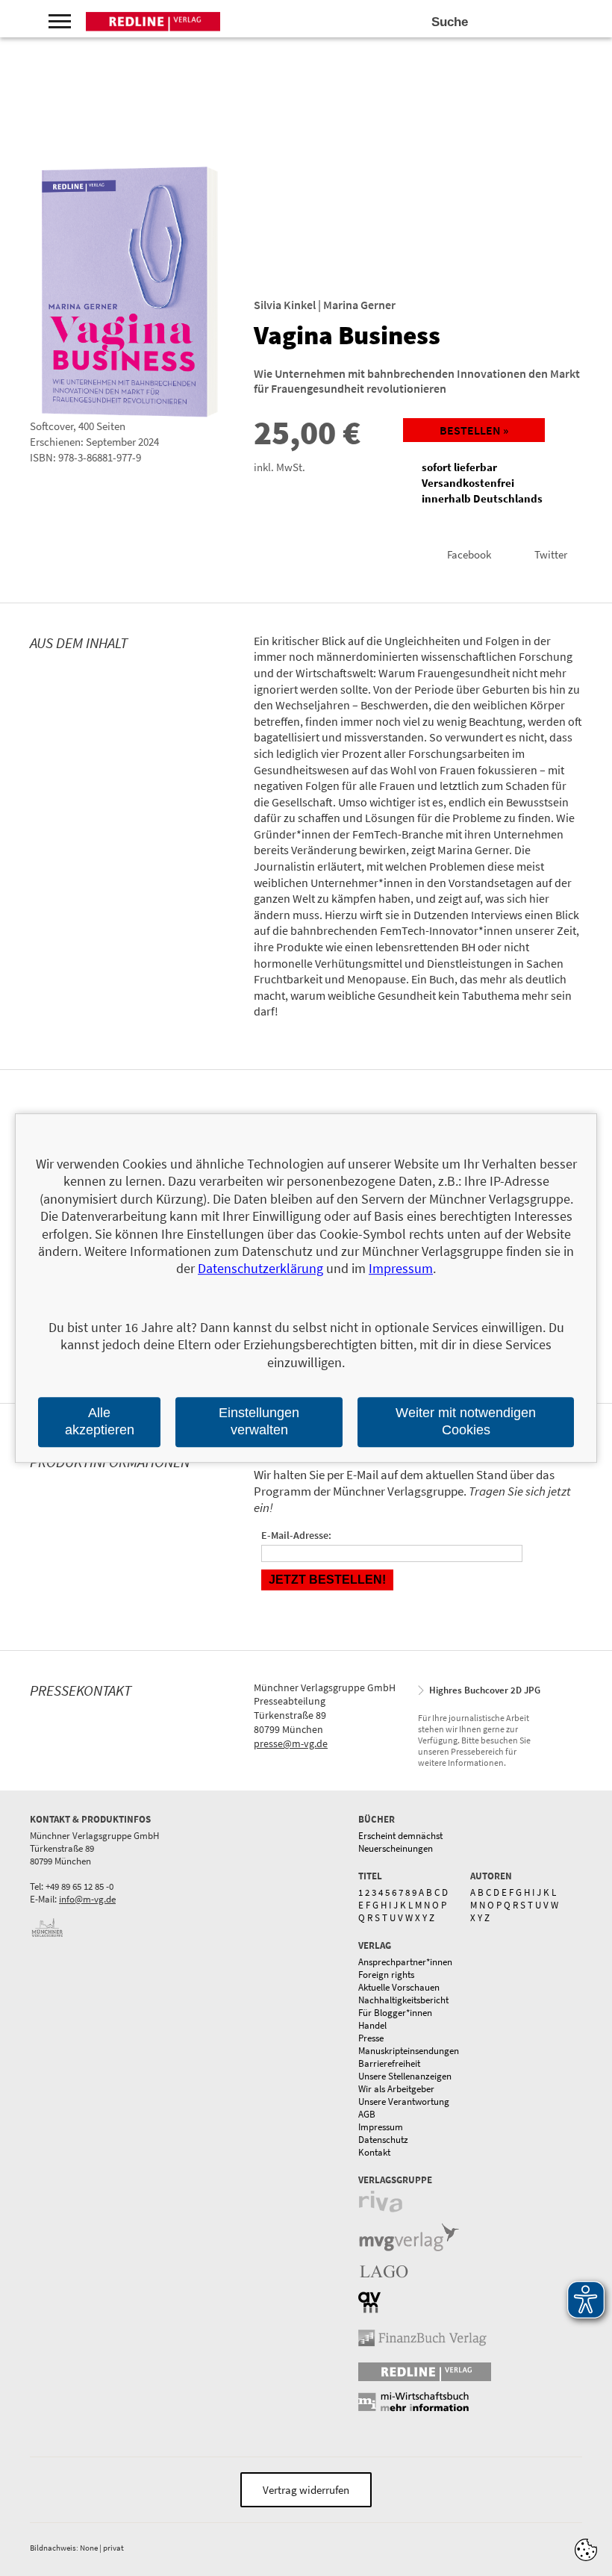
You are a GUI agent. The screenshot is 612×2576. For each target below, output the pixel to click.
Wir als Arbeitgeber (396, 2089)
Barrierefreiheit (389, 2063)
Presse (371, 2038)
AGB (367, 2114)
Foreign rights (386, 1975)
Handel (372, 2025)
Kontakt (374, 2152)
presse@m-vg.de (291, 1743)
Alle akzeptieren (100, 1421)
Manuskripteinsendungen (409, 2051)
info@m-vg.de (87, 1899)
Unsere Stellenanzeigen (405, 2076)
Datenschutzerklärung (260, 1269)
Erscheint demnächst (400, 1836)
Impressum (381, 2127)
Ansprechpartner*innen (405, 1962)
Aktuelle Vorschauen (399, 1987)
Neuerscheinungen (396, 1848)
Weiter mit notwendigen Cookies (466, 1421)
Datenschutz (383, 2140)
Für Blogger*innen (395, 2013)
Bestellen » (474, 430)
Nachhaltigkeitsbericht (403, 2000)
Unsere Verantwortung (404, 2101)
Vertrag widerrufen (306, 2490)
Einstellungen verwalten (259, 1421)
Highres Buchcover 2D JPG (485, 1690)
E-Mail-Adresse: (296, 1535)
